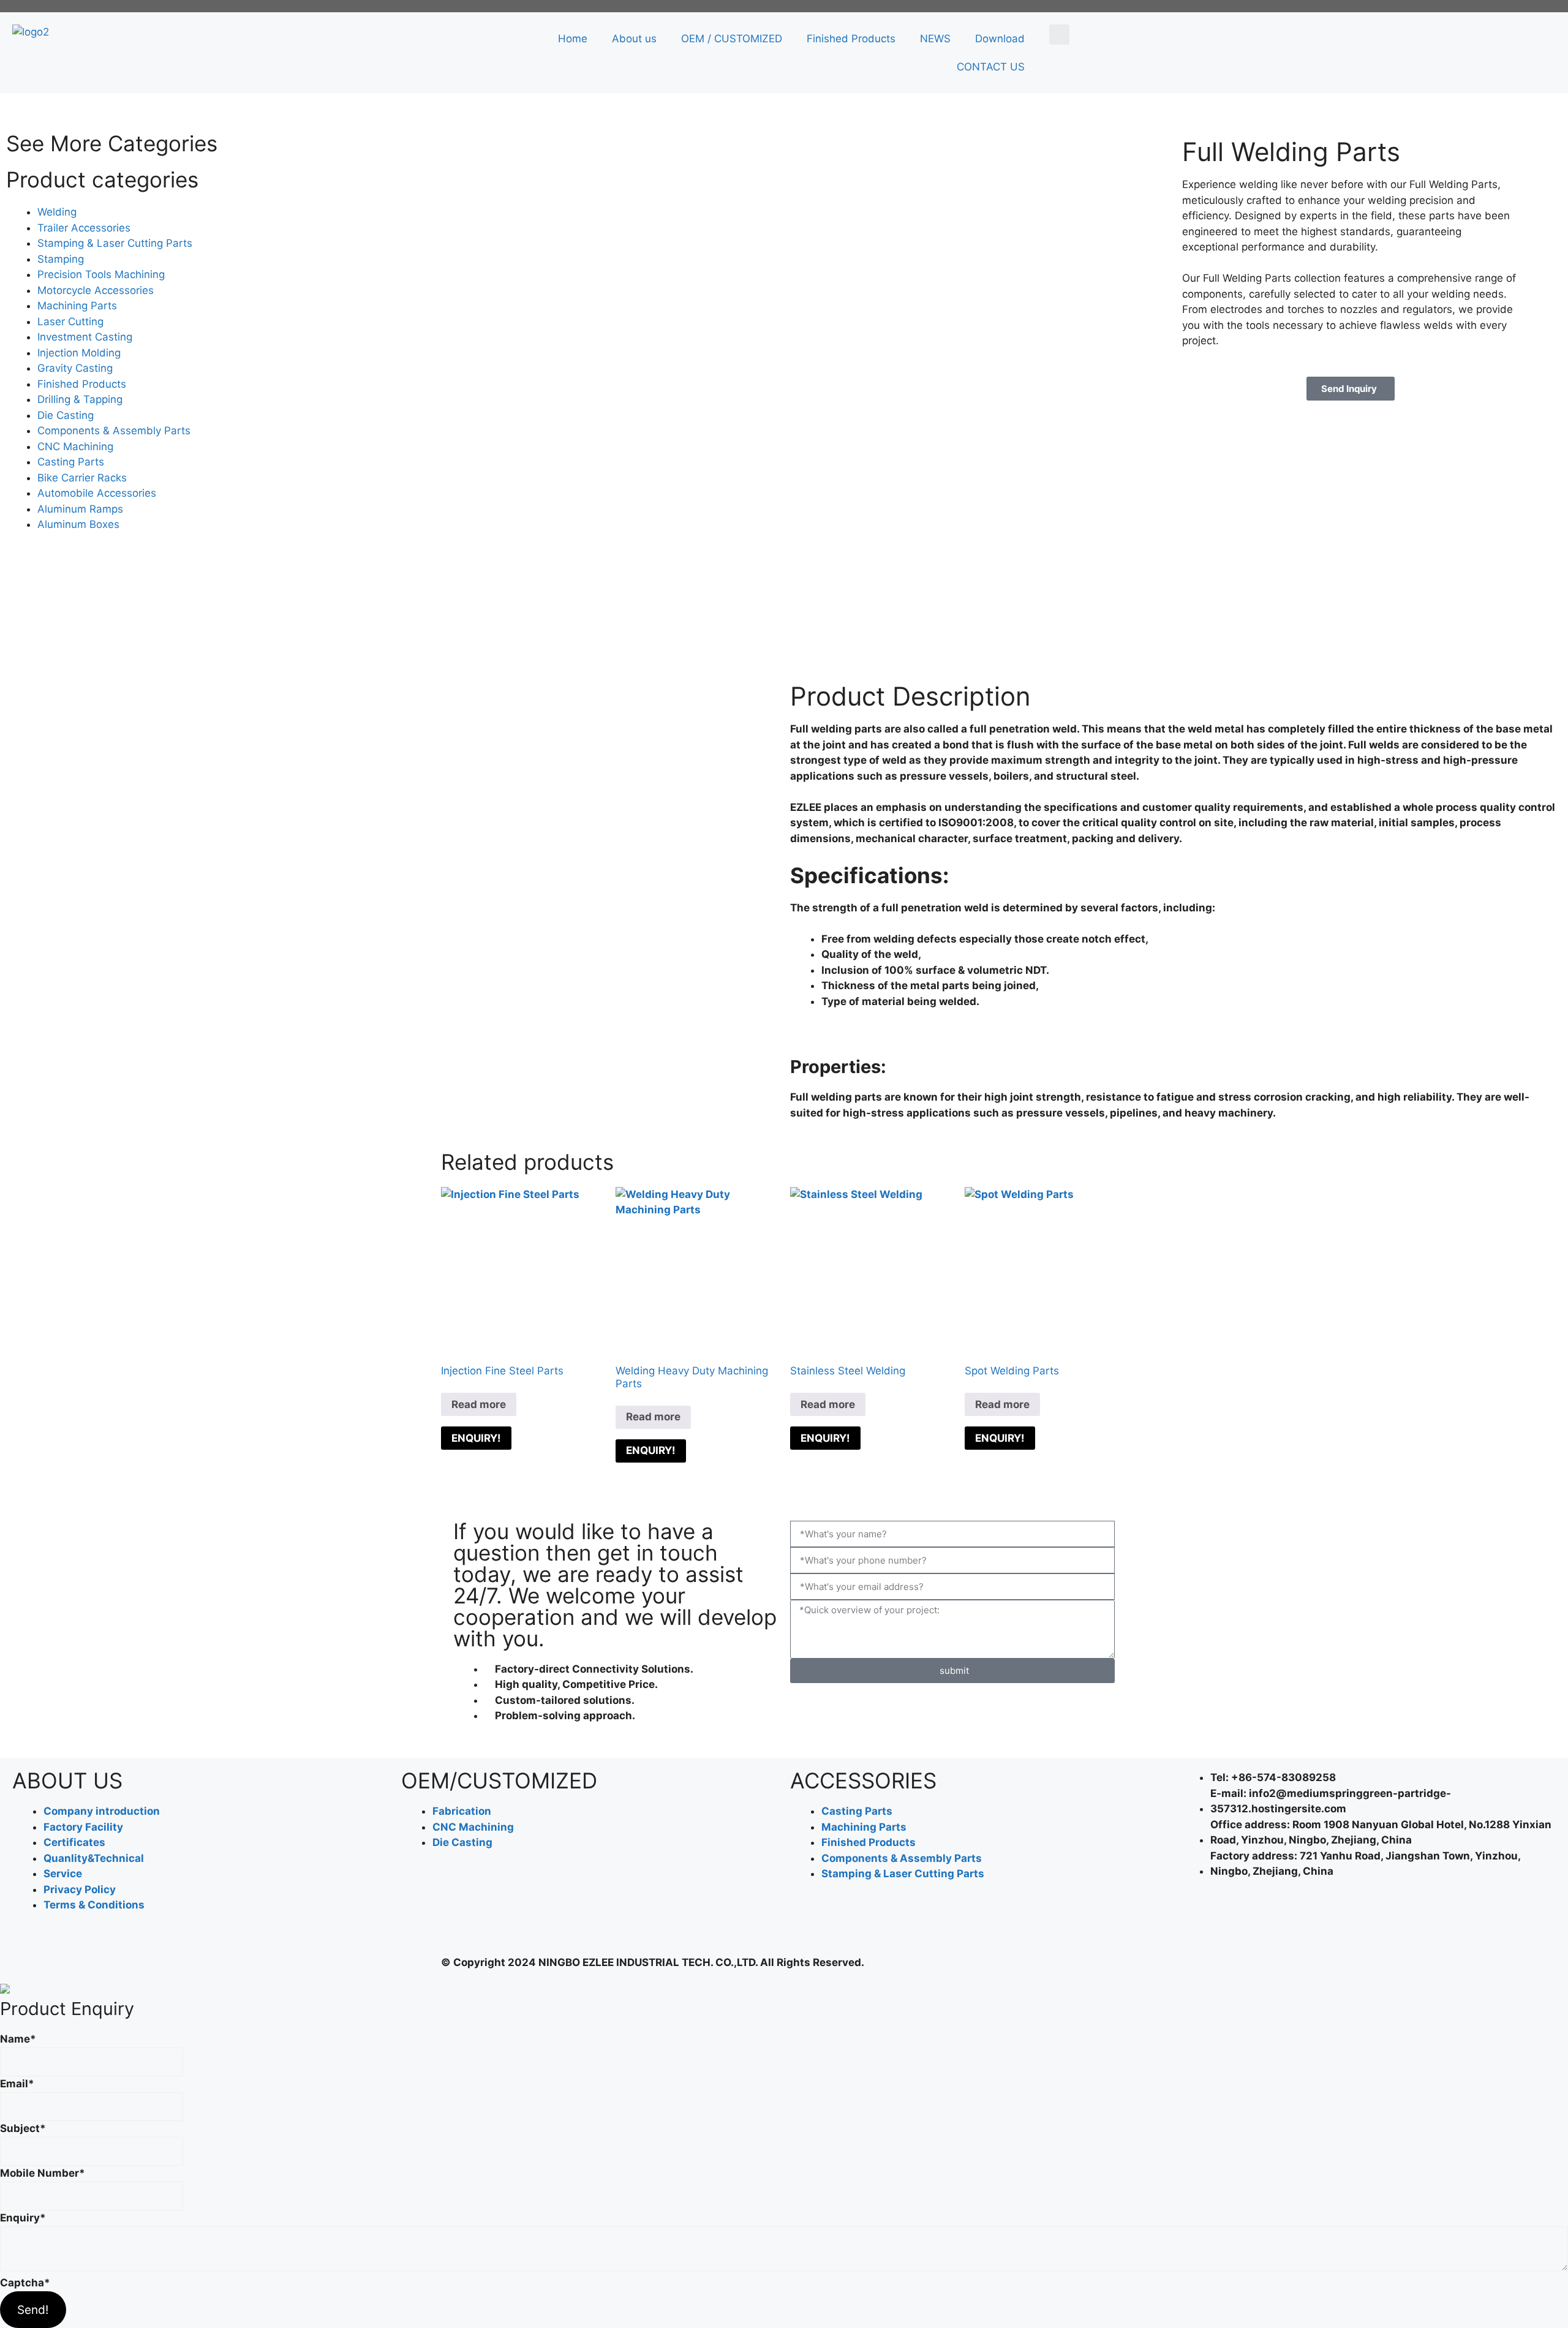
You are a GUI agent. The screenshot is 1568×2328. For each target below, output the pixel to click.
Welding (57, 212)
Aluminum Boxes (78, 524)
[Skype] (1327, 1923)
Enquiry (23, 2218)
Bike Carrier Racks (82, 478)
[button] (1059, 35)
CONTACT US (991, 67)
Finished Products (851, 39)
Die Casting (66, 415)
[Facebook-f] (1194, 1923)
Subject (23, 2128)
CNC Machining (75, 446)
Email (17, 2084)
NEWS (935, 39)
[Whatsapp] (1261, 1923)
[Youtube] (1294, 1923)
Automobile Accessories (97, 493)
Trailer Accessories (84, 228)
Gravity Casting (75, 368)
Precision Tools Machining (101, 274)
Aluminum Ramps (80, 509)
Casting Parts (71, 462)
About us (634, 39)
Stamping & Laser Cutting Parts (115, 243)
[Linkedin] (1227, 1923)
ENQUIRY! (476, 1438)
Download (1000, 39)
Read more (479, 1404)
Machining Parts (77, 306)
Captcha (25, 2283)
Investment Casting (85, 337)
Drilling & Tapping (80, 399)
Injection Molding (79, 353)
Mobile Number (43, 2173)
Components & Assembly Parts (114, 431)
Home (573, 39)
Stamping (61, 259)
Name (18, 2039)
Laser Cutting (70, 322)
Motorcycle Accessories (96, 290)
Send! (33, 2310)
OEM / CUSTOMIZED (732, 39)
